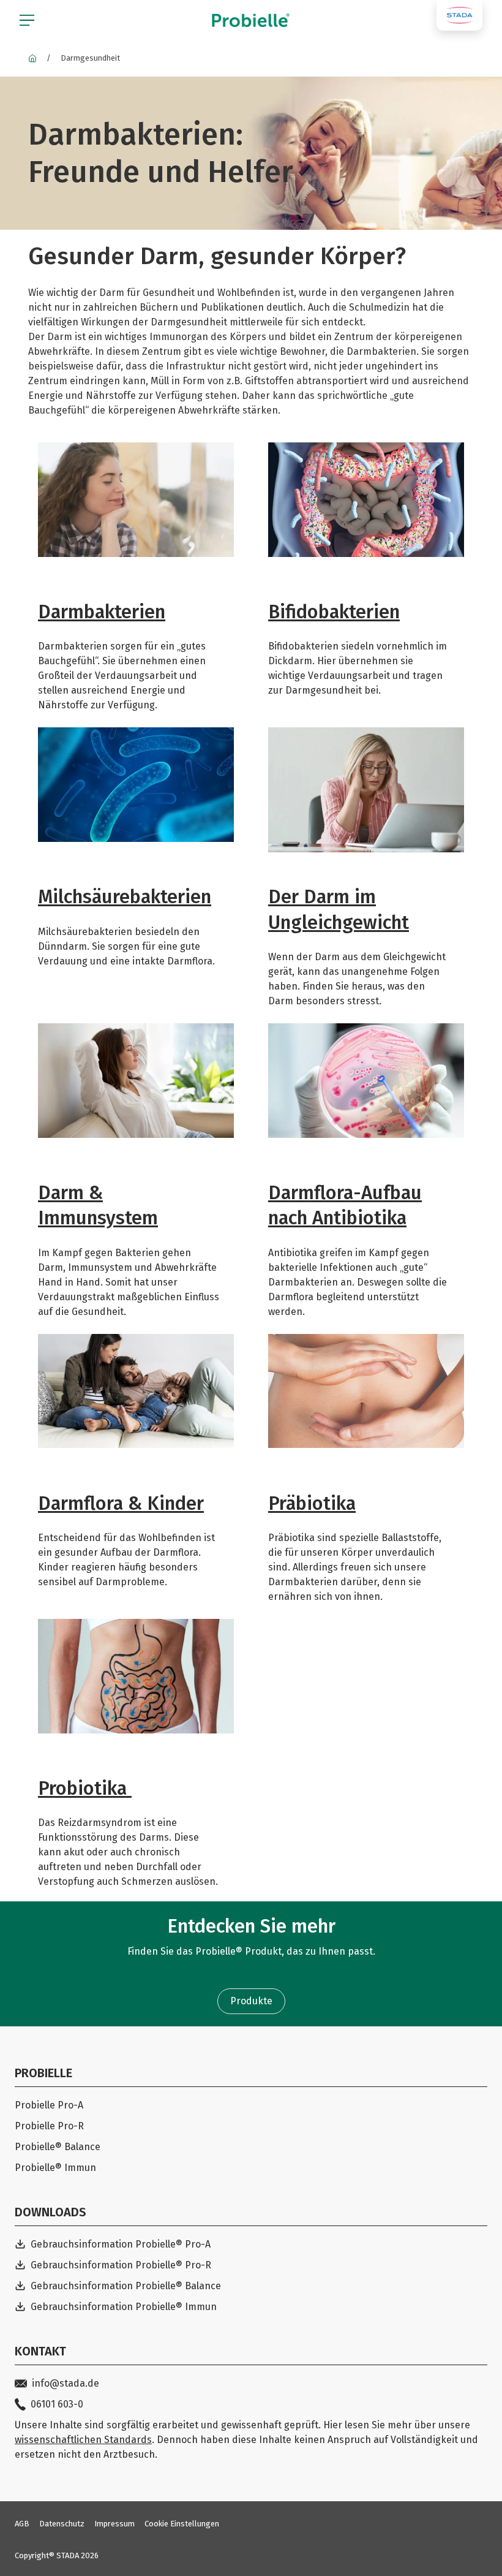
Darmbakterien (102, 612)
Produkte (251, 2001)
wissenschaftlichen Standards (83, 2440)
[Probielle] (32, 58)
